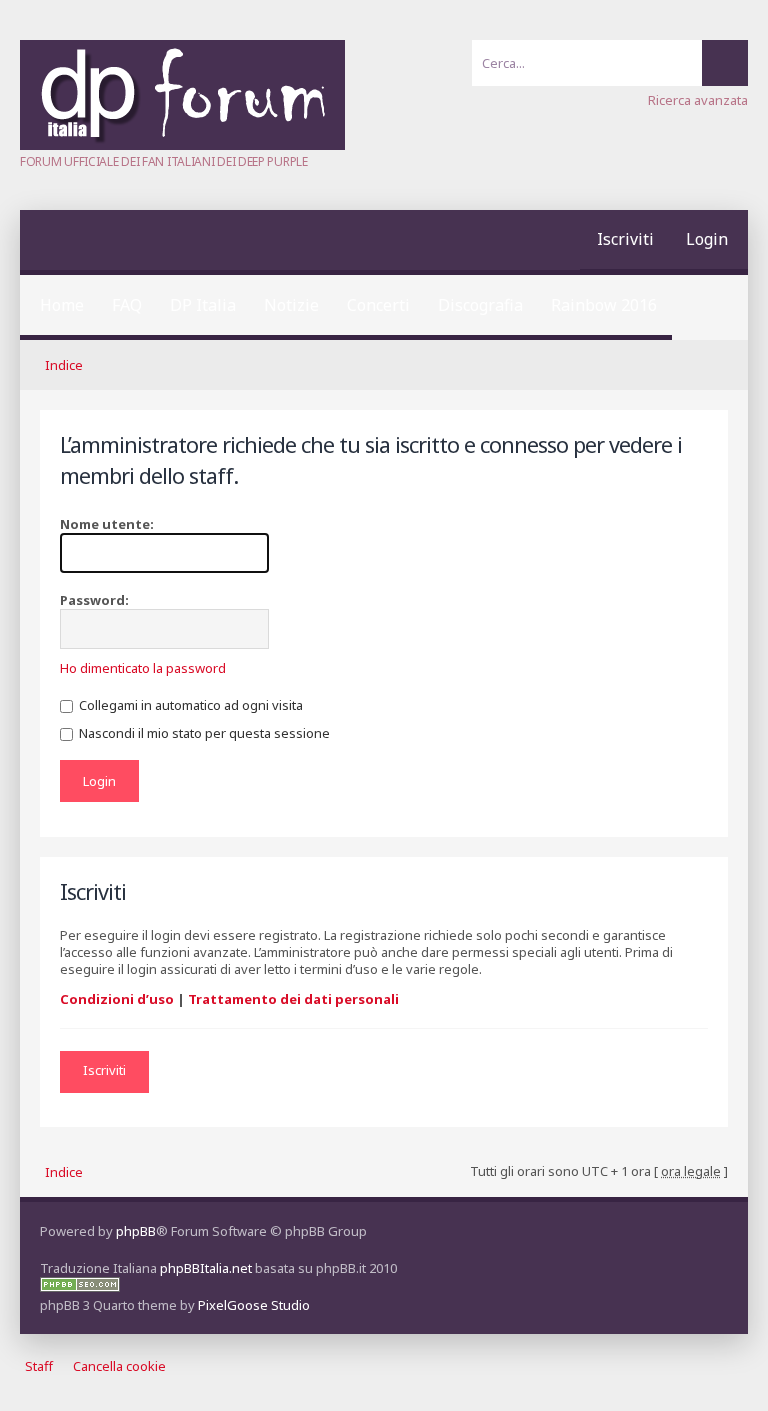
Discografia (480, 305)
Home (62, 305)
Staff (39, 1366)
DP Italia (203, 305)
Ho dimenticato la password (143, 668)
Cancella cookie (119, 1366)
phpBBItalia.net (206, 1268)
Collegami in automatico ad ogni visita (189, 705)
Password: (94, 600)
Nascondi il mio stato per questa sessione (203, 733)
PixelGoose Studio (254, 1305)
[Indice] (182, 145)
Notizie (291, 305)
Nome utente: (107, 524)
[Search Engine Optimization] (80, 1287)
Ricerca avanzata (698, 100)
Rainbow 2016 (604, 305)
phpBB (136, 1231)
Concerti (378, 305)
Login (707, 239)
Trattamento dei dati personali (293, 999)
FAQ (127, 305)
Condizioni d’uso (117, 999)
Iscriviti (625, 239)
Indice (64, 365)
